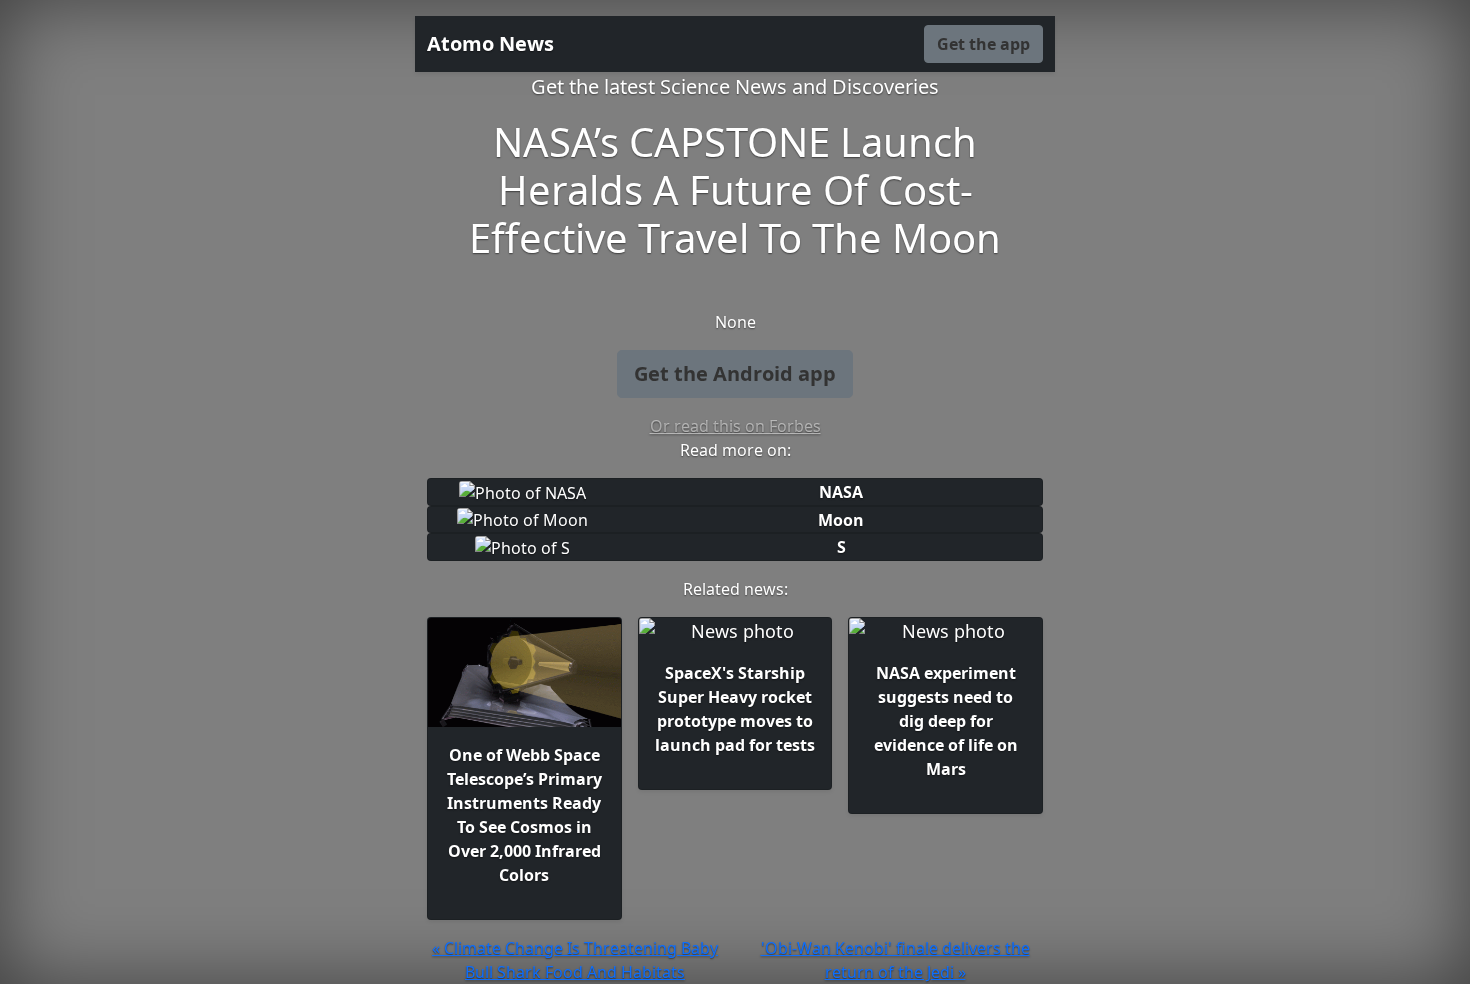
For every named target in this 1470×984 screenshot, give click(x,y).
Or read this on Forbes (735, 426)
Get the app (983, 44)
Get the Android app (735, 373)
